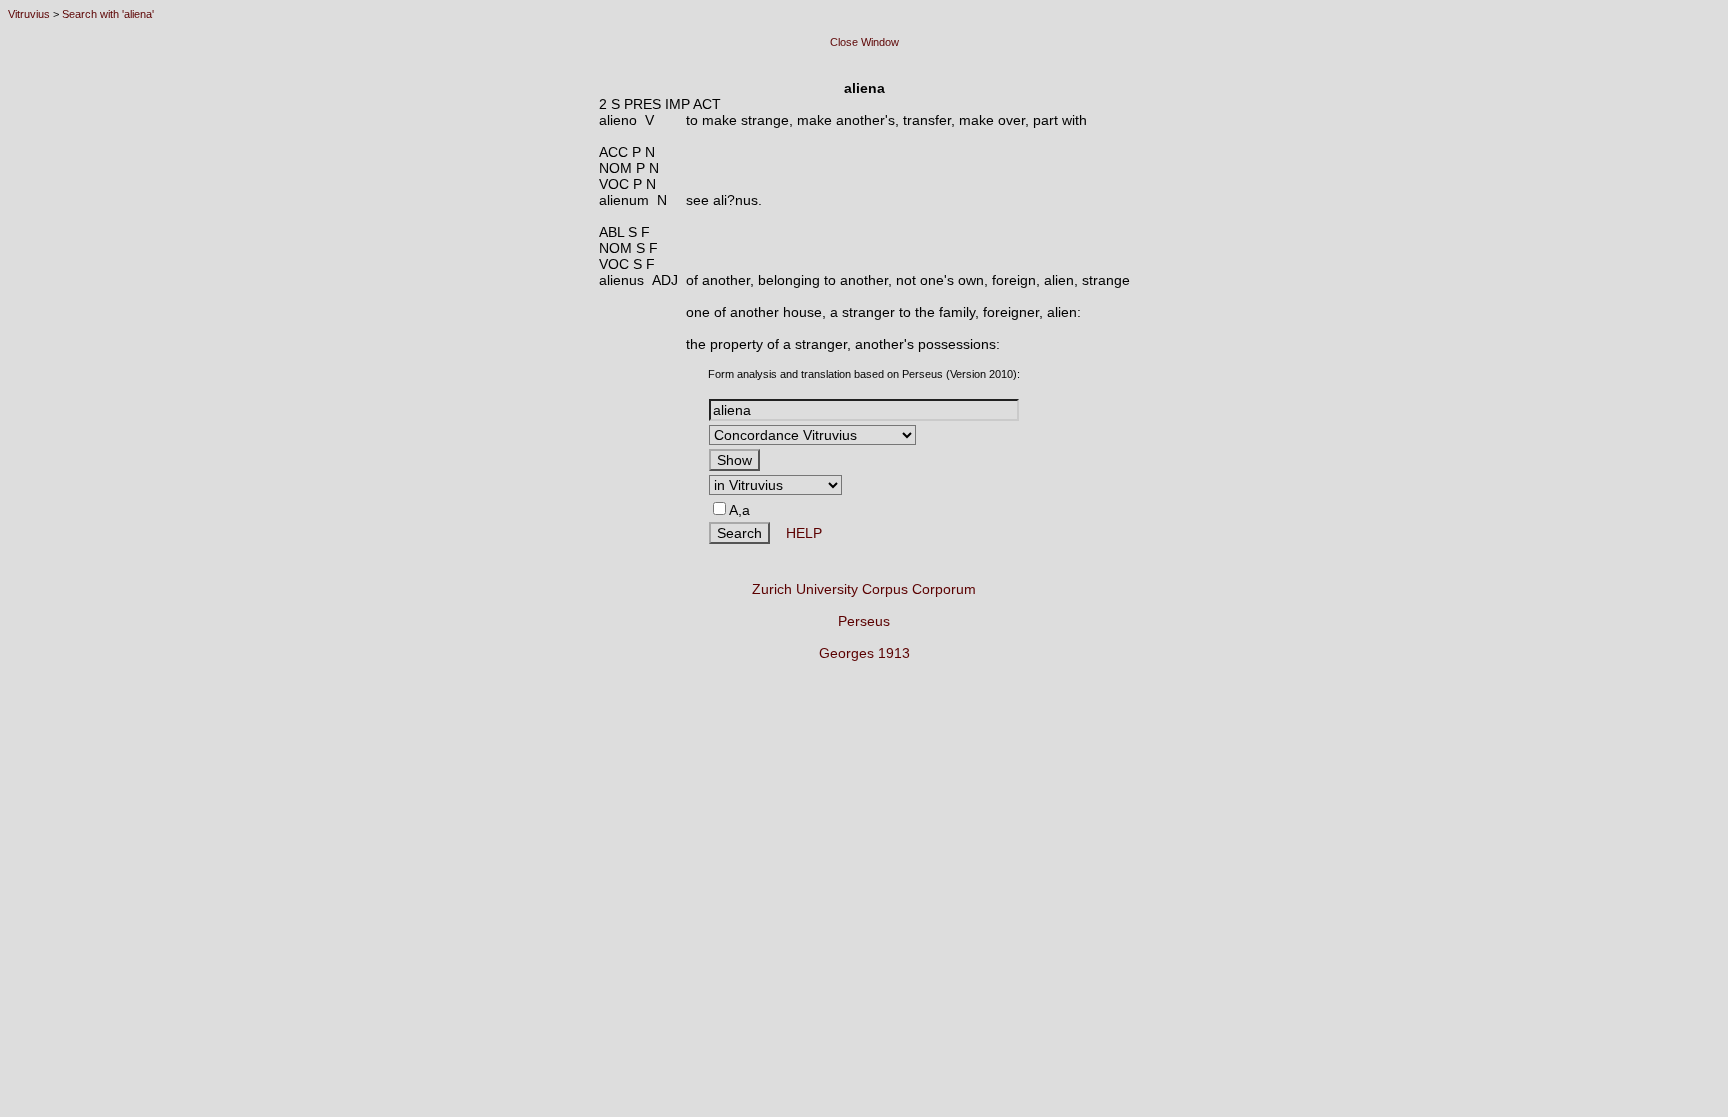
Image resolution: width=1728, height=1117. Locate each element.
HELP (796, 533)
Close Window (864, 42)
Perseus (864, 621)
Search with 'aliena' (108, 14)
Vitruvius (29, 14)
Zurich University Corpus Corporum (864, 589)
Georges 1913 (864, 653)
